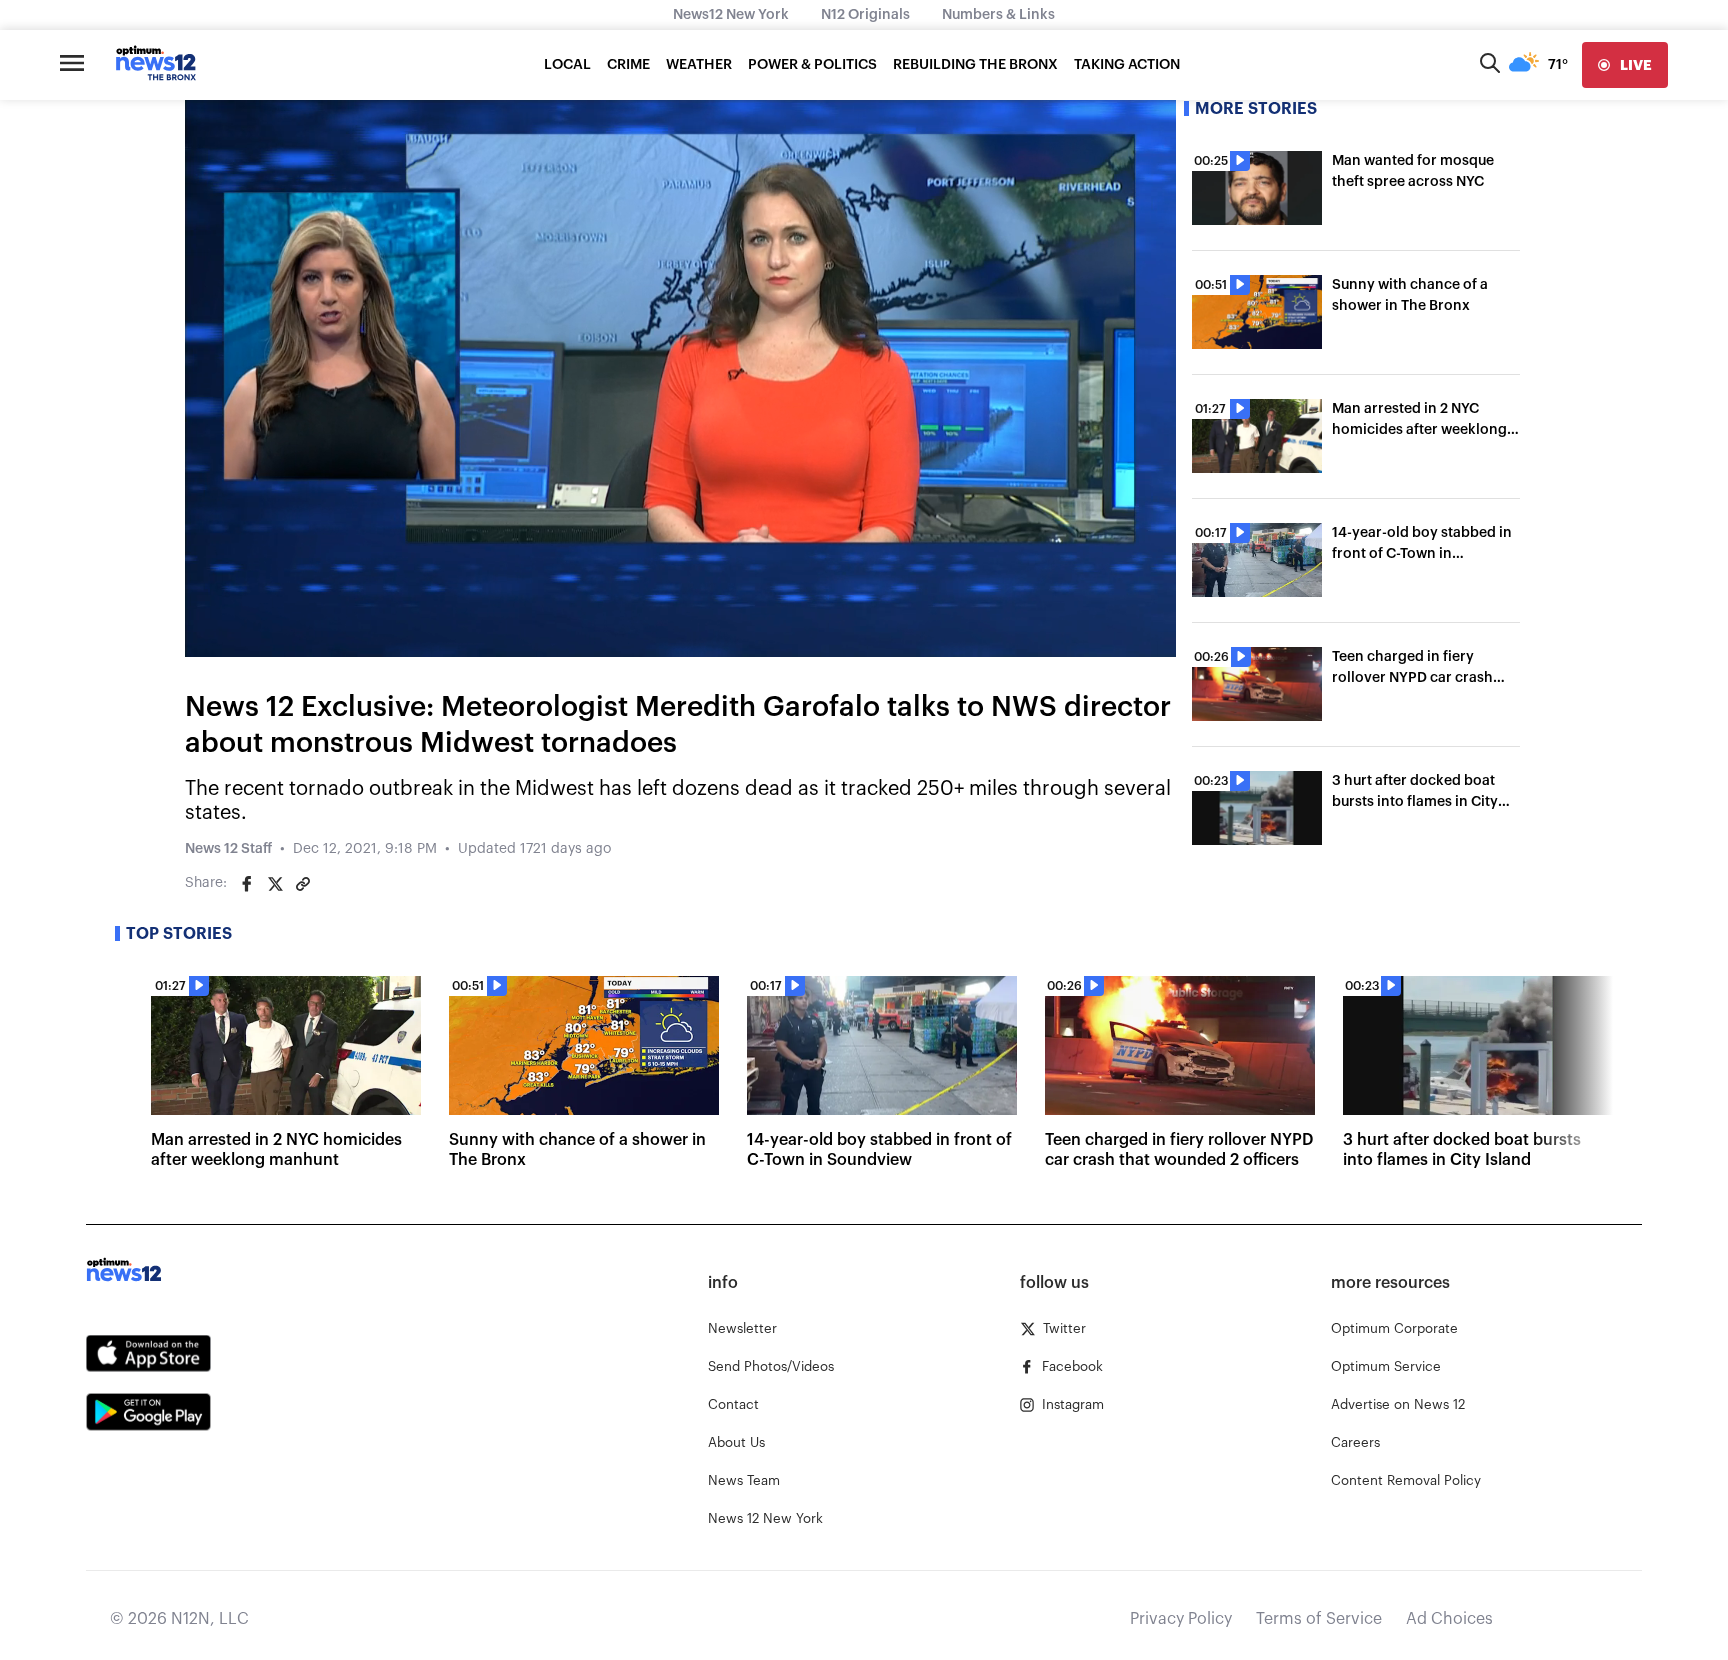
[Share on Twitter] (275, 884)
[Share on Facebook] (247, 884)
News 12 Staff (228, 849)
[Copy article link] (303, 884)
